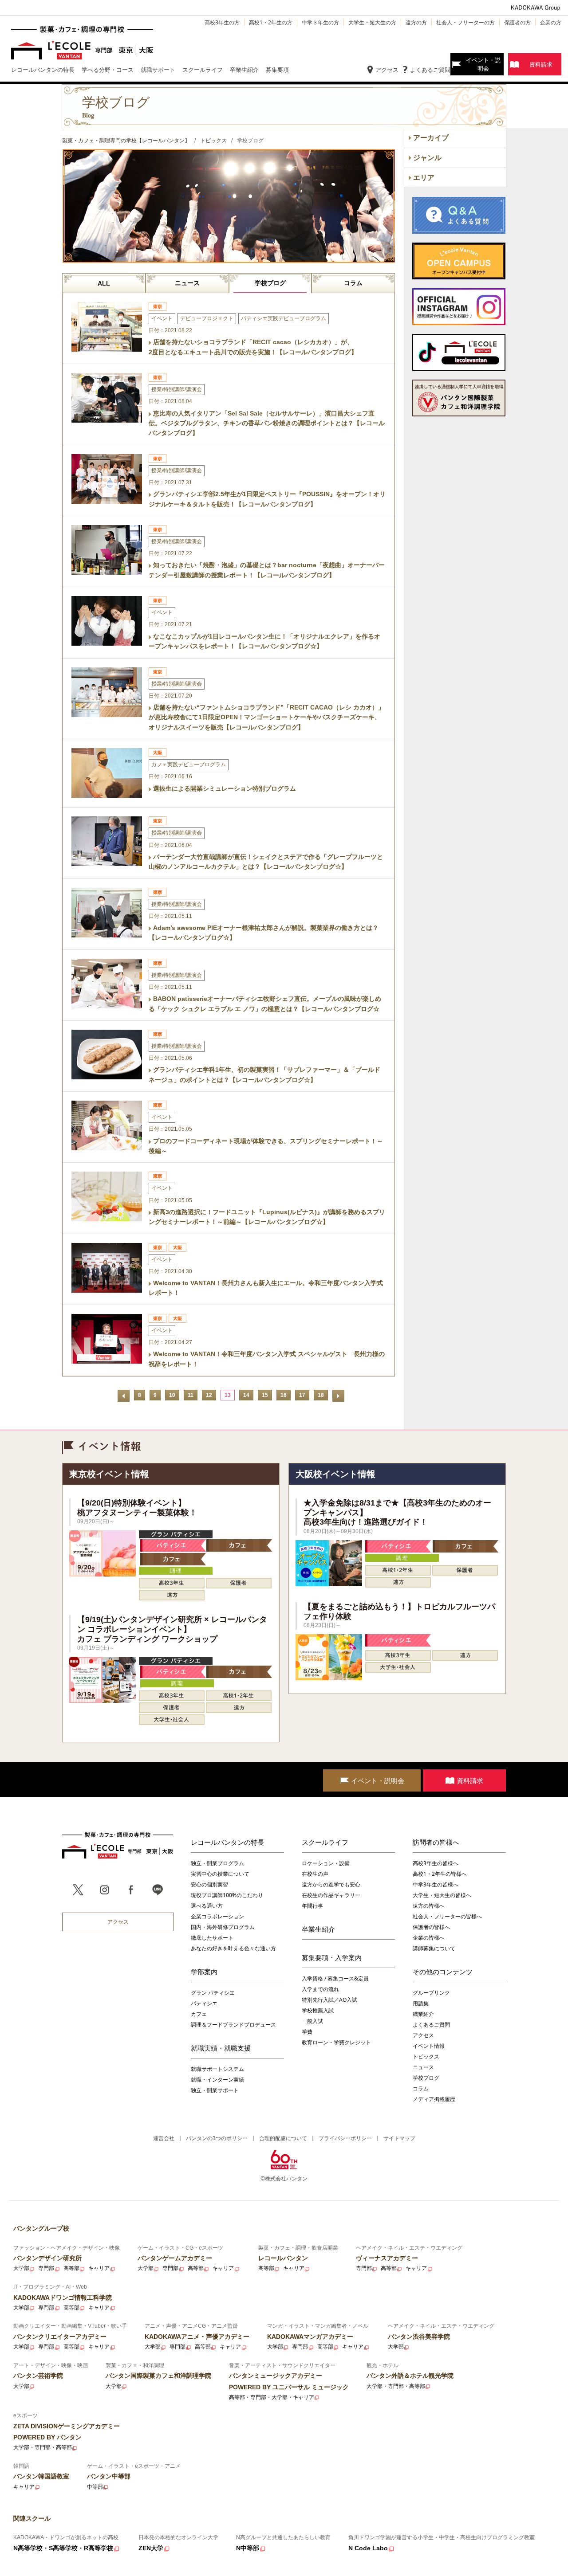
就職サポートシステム (217, 2069)
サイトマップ (399, 2138)
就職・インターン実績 (217, 2080)
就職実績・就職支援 (221, 2048)
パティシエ (204, 2003)
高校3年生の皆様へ (436, 1863)
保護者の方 (517, 22)
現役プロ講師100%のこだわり (227, 1895)
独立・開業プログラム (217, 1863)
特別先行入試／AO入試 (329, 2000)
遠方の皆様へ (429, 1906)
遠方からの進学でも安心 (331, 1884)
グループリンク (431, 1993)
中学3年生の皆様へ (436, 1884)
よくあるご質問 (430, 70)
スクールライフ (325, 1842)
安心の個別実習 (209, 1884)
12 (209, 1395)
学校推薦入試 (318, 2010)
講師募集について (434, 1948)
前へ (124, 1396)
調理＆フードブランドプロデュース (233, 2025)
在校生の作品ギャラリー (331, 1895)
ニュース (187, 283)
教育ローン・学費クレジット (336, 2042)
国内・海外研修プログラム (223, 1927)
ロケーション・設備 (326, 1863)
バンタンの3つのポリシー (217, 2138)
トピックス (426, 2056)
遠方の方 (416, 22)
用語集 (421, 2003)
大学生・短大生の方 (372, 22)
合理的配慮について (283, 2138)
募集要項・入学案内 (332, 1957)
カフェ (199, 2014)
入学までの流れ (320, 1989)
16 (284, 1395)
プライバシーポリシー (345, 2138)
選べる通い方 (207, 1906)
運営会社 (164, 2138)
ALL (104, 283)
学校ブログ (270, 283)
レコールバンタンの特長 (227, 1842)
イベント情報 (429, 2046)
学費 (307, 2032)
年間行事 (312, 1906)
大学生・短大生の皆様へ (442, 1895)
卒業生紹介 (318, 1929)
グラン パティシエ (213, 1993)
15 (265, 1395)
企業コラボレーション (217, 1916)
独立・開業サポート (215, 2090)
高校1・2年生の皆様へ (440, 1874)
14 (246, 1395)
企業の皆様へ (429, 1938)
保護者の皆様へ (431, 1927)
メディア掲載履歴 (434, 2099)
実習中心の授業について (220, 1874)
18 (321, 1395)
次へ (338, 1396)
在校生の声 (315, 1874)
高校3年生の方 (222, 22)
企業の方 (551, 22)
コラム (353, 283)
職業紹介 (423, 2014)
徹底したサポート (212, 1938)
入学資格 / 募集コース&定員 (335, 1978)
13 (228, 1395)
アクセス (387, 70)
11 (191, 1395)
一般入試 (312, 2021)
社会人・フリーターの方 (465, 22)
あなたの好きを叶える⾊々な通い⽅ (233, 1948)
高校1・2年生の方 (271, 22)
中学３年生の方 (320, 22)
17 (302, 1395)
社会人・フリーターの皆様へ (447, 1916)
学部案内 (204, 1972)
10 (172, 1395)
